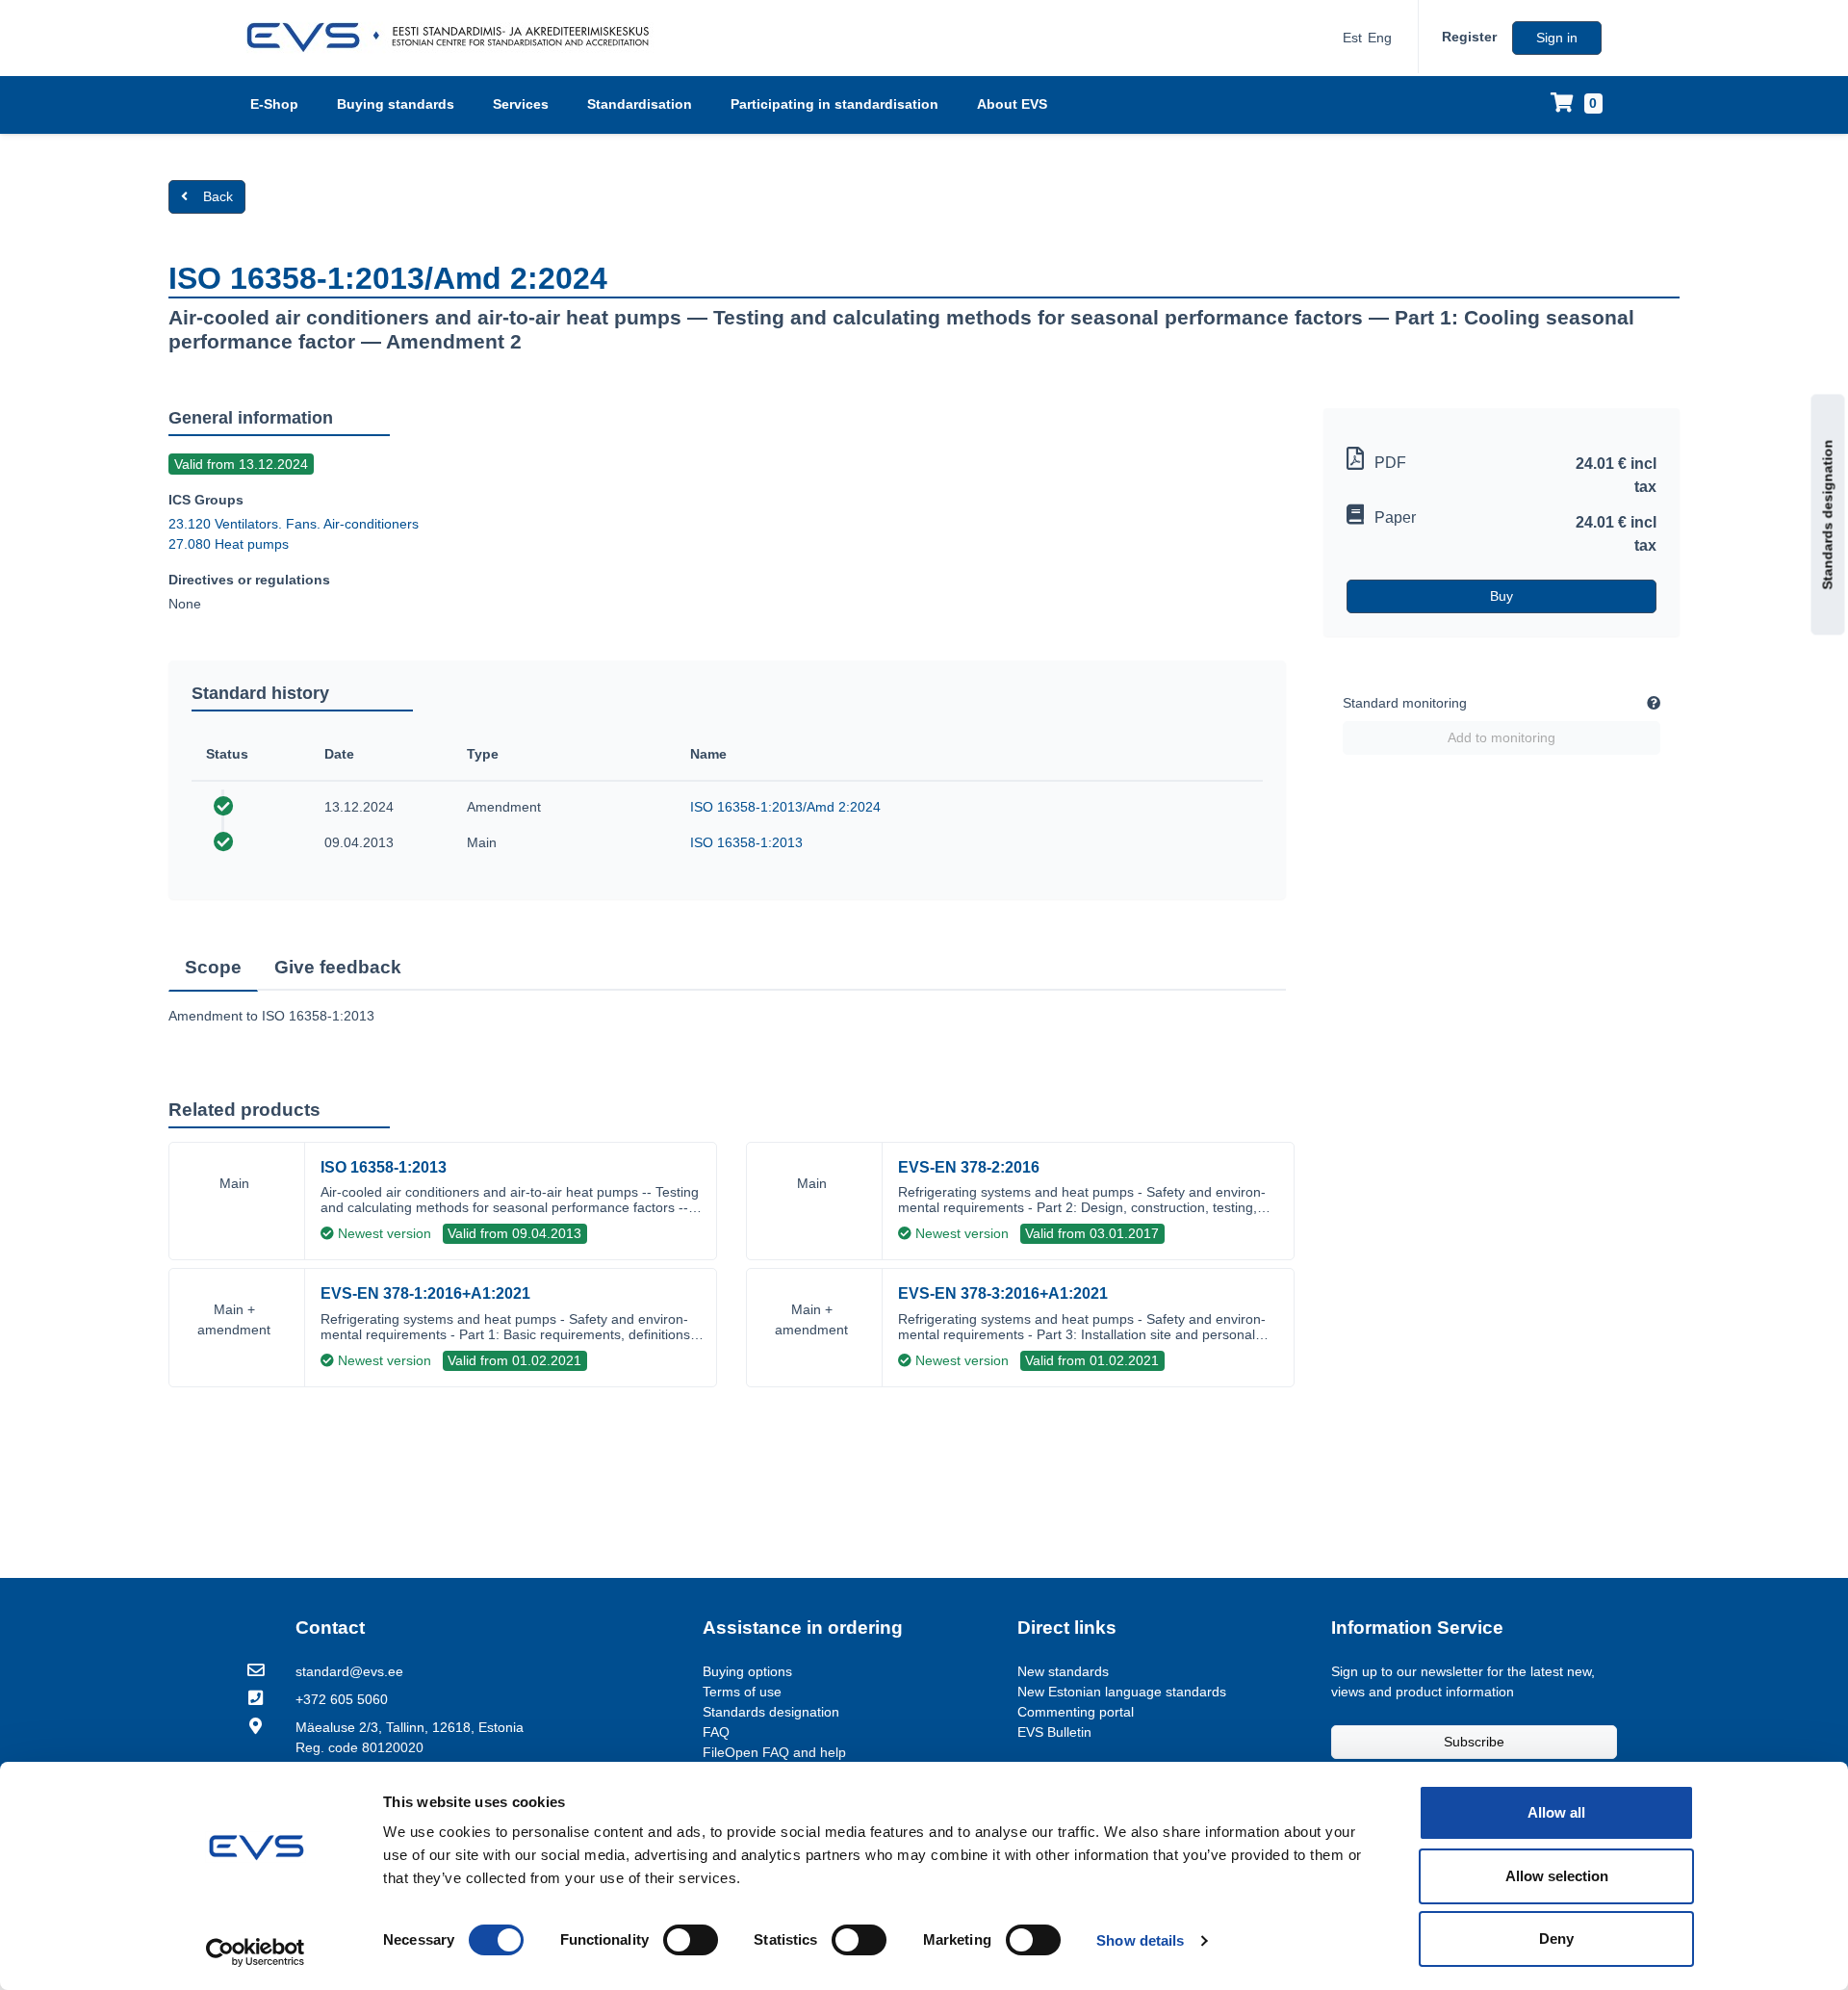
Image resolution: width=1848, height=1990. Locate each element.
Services (521, 104)
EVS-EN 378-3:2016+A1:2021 (1003, 1293)
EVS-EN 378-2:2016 (969, 1167)
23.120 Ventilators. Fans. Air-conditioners (294, 524)
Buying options (747, 1671)
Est (1352, 38)
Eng (1380, 38)
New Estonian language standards (1122, 1692)
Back (218, 196)
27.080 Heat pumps (229, 544)
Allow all (1556, 1812)
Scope (213, 967)
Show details (1140, 1940)
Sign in (1557, 38)
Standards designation (1828, 514)
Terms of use (742, 1692)
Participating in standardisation (834, 104)
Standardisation (640, 104)
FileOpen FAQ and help (774, 1752)
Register (1469, 37)
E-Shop (274, 104)
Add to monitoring (1501, 737)
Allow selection (1557, 1876)
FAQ (716, 1732)
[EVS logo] (455, 38)
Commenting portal (1076, 1712)
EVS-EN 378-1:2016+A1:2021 (425, 1293)
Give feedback (338, 967)
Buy (1501, 596)
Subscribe (1474, 1742)
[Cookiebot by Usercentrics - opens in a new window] (256, 1952)
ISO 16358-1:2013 (746, 842)
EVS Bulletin (1054, 1732)
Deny (1556, 1938)
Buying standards (396, 104)
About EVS (1012, 104)
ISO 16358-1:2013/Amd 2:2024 (785, 807)
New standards (1063, 1671)
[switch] (691, 1940)
